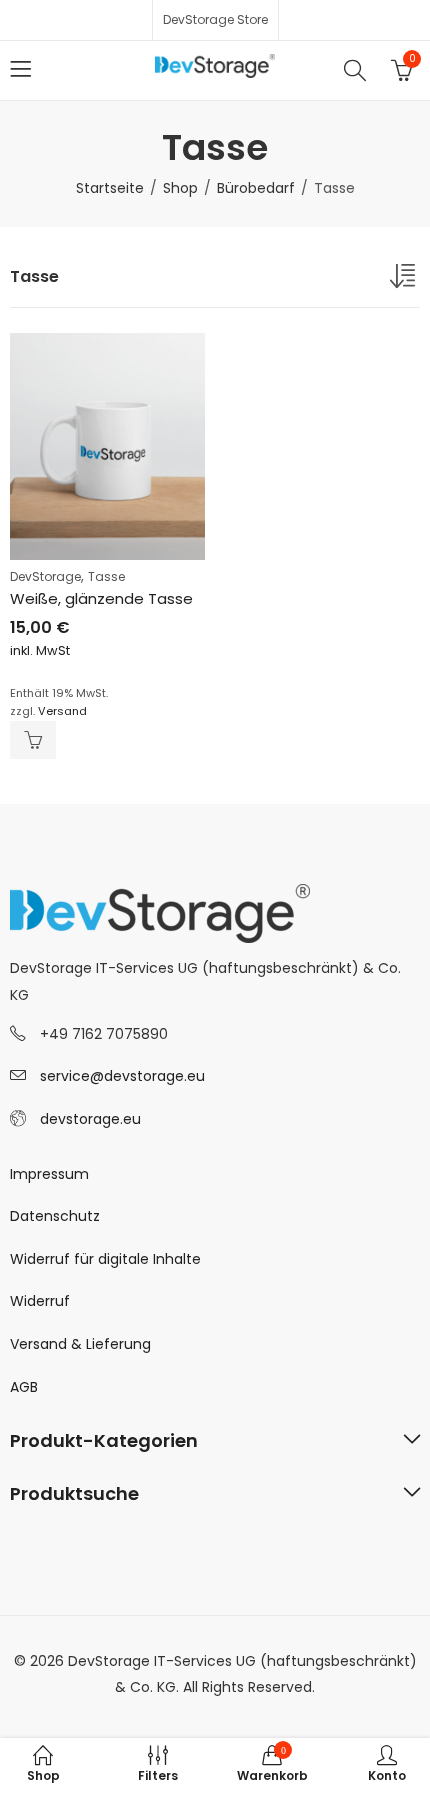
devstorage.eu (90, 1119)
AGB (24, 1387)
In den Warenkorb (33, 740)
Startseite (110, 188)
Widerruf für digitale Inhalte (105, 1259)
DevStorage (45, 576)
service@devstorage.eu (122, 1076)
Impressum (49, 1174)
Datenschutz (55, 1216)
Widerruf (40, 1301)
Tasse (106, 576)
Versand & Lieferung (80, 1344)
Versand (62, 711)
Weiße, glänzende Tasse (101, 598)
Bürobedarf (256, 188)
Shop (180, 188)
